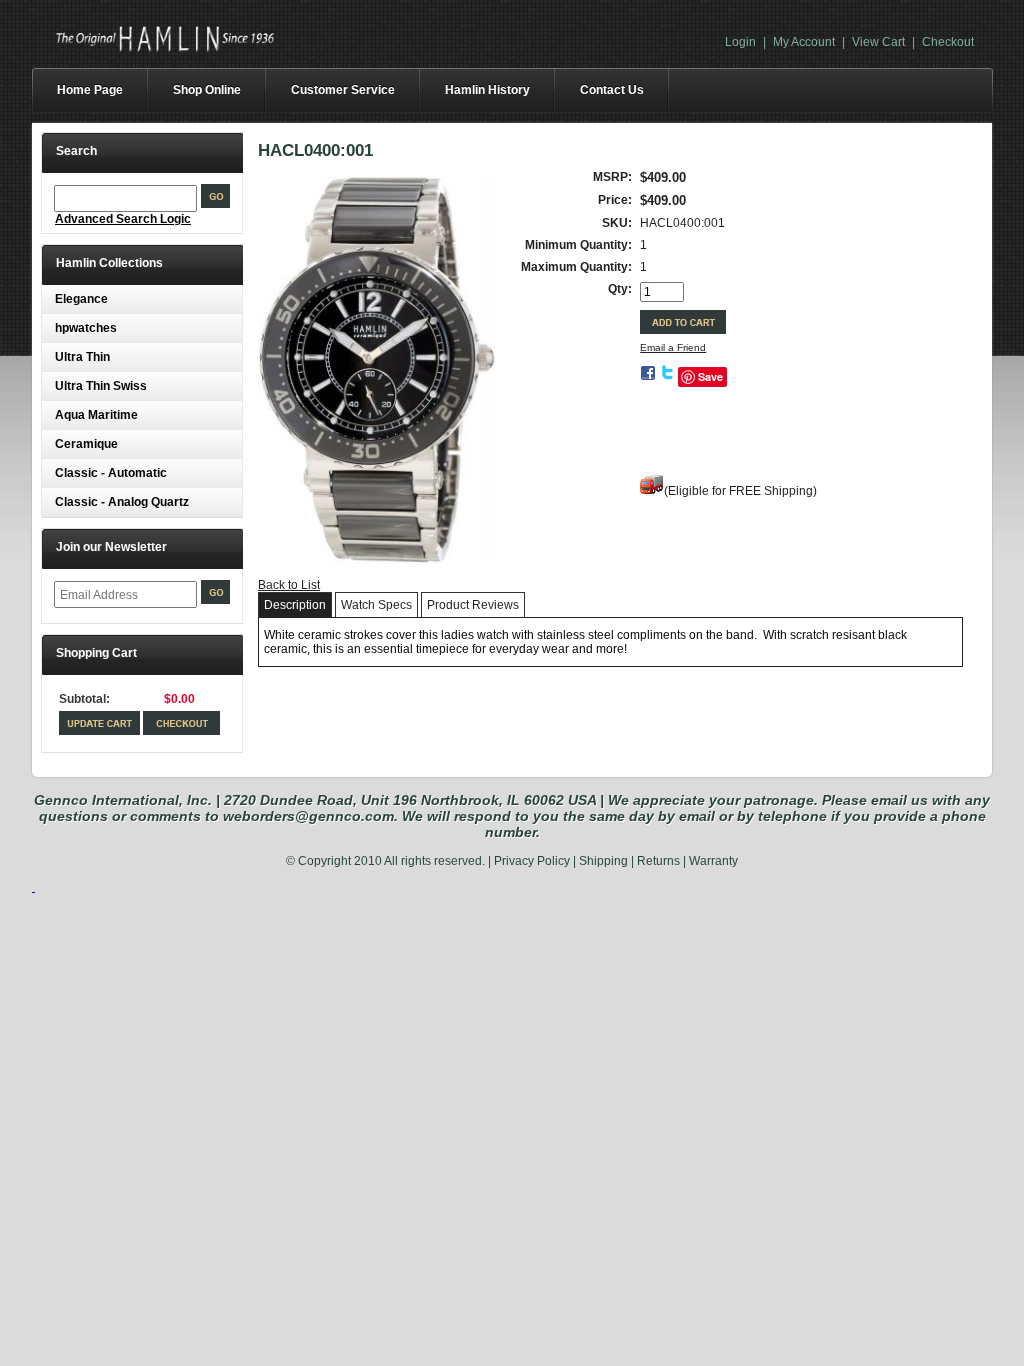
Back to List (289, 585)
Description (295, 605)
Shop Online (207, 90)
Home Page (90, 90)
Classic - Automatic (111, 473)
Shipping (603, 861)
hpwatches (86, 328)
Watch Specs (376, 605)
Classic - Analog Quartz (122, 502)
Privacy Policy (532, 861)
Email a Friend (673, 347)
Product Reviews (473, 605)
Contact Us (612, 90)
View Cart (878, 42)
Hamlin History (487, 90)
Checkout (948, 42)
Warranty (713, 861)
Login (740, 42)
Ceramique (86, 444)
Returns (658, 861)
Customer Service (343, 90)
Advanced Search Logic (123, 219)
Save (710, 376)
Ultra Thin (82, 357)
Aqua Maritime (96, 415)
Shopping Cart (96, 653)
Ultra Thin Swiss (101, 386)
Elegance (81, 299)
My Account (804, 42)
